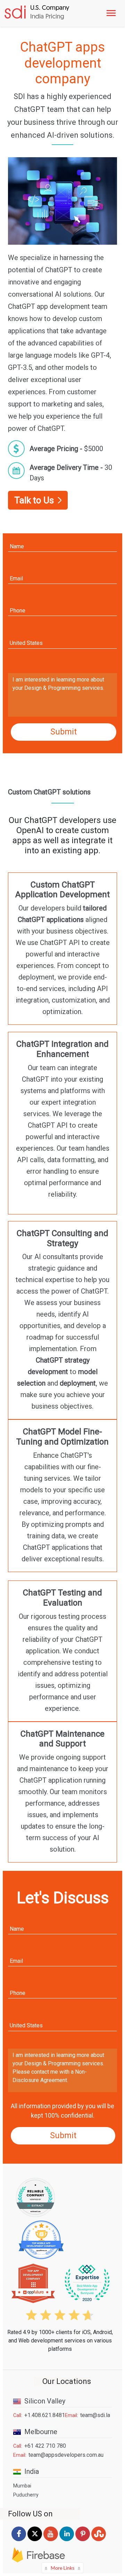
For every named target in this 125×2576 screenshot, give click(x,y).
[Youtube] (51, 2541)
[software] (36, 13)
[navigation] (112, 13)
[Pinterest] (83, 2541)
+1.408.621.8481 (45, 2415)
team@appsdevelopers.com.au (66, 2455)
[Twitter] (35, 2541)
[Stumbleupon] (99, 2541)
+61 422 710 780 (45, 2446)
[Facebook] (19, 2541)
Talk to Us (34, 500)
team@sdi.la (95, 2415)
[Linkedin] (67, 2541)
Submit (64, 732)
